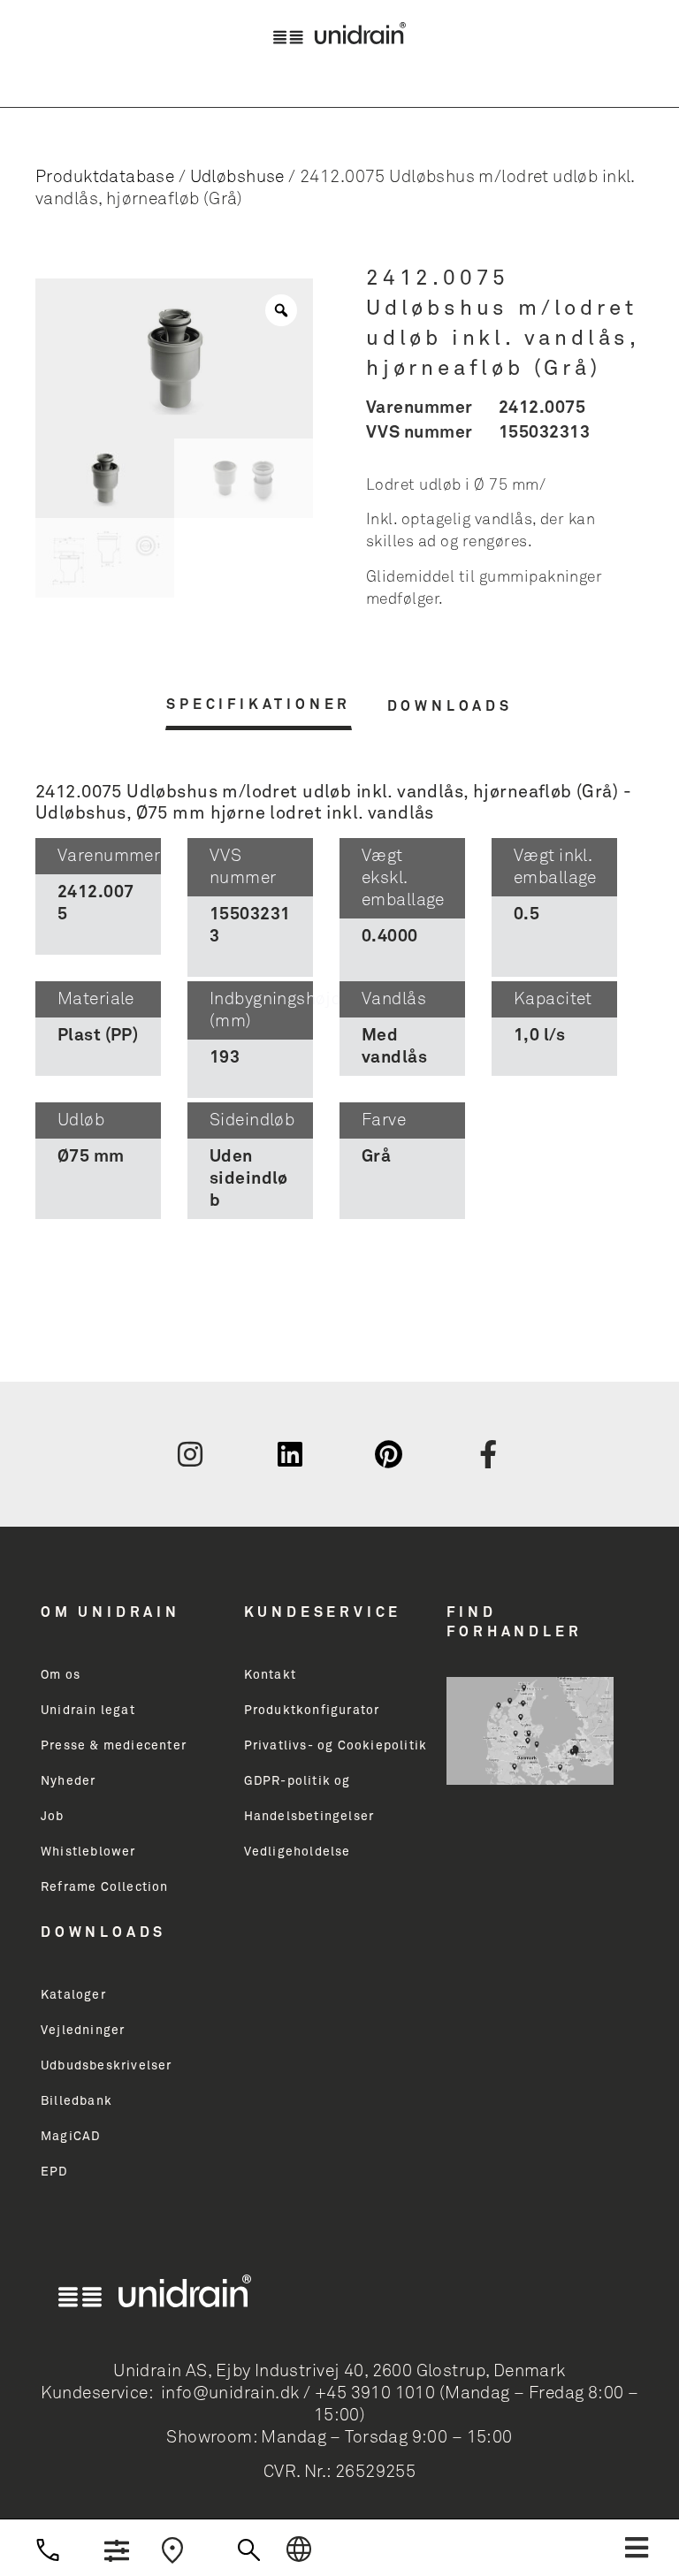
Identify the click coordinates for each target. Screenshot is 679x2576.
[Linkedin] (290, 1454)
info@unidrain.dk (230, 2393)
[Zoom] (281, 310)
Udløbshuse (237, 177)
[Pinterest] (389, 1454)
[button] (637, 2548)
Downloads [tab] (450, 706)
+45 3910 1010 (375, 2393)
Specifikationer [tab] (259, 705)
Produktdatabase (105, 177)
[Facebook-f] (489, 1454)
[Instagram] (190, 1454)
